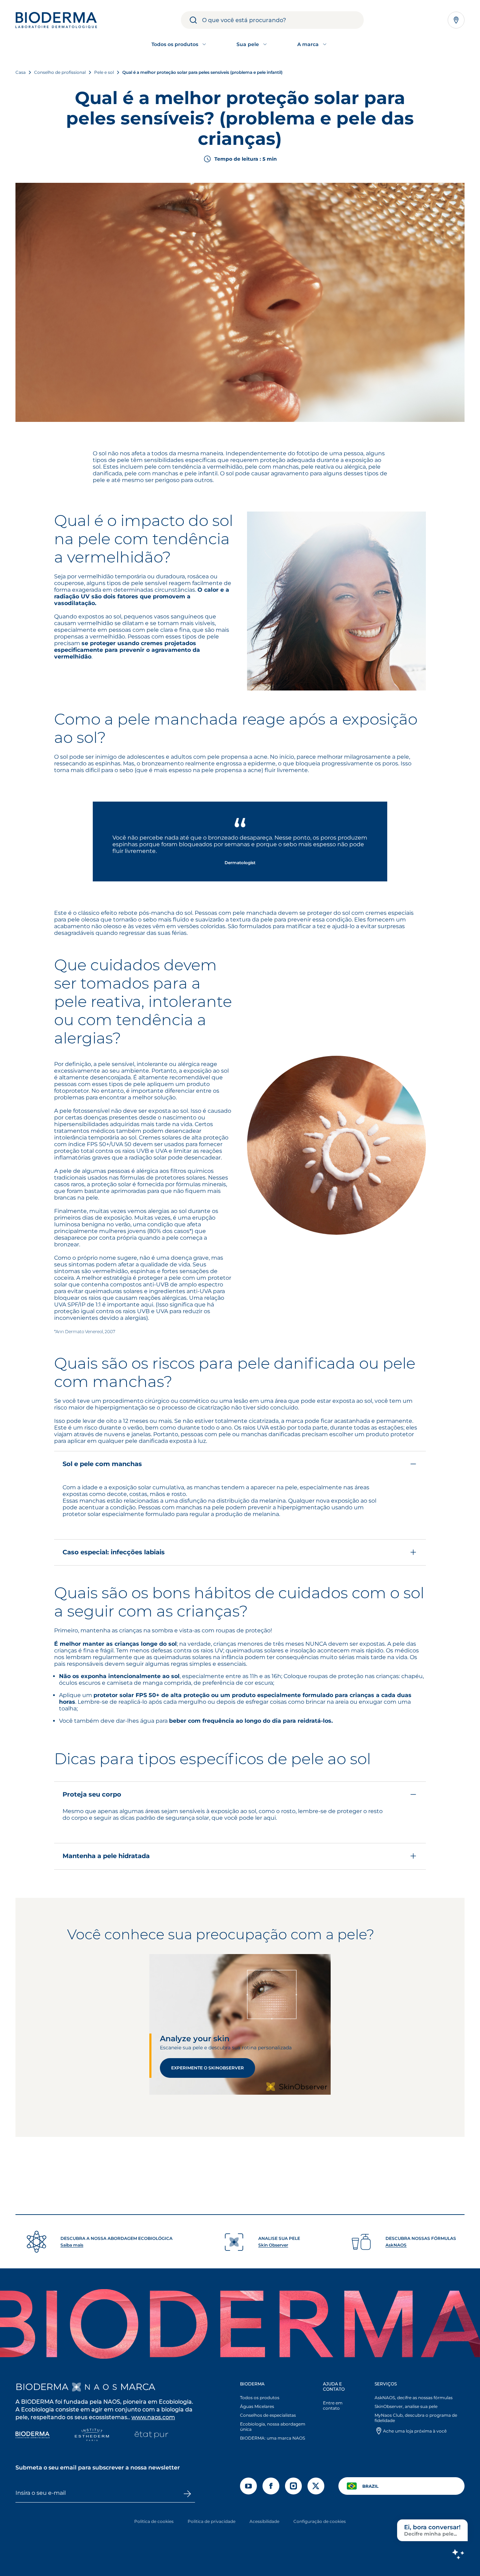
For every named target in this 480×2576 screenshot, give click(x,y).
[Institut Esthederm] (92, 2436)
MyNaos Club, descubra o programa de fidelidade (416, 2418)
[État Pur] (151, 2436)
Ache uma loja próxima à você (415, 2431)
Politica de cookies (154, 2521)
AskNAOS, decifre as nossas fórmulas (414, 2398)
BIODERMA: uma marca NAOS (273, 2438)
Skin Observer (273, 2245)
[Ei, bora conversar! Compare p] (458, 2554)
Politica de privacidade (212, 2521)
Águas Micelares (257, 2406)
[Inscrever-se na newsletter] (187, 2494)
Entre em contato (333, 2405)
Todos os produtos (260, 2398)
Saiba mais (72, 2245)
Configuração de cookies (320, 2521)
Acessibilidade (264, 2521)
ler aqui (265, 1818)
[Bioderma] (33, 2436)
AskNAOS (396, 2245)
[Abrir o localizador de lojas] (456, 20)
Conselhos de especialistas (268, 2415)
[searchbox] (283, 20)
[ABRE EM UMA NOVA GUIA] (94, 2387)
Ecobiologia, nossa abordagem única (273, 2427)
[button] (240, 1508)
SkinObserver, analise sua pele (406, 2406)
